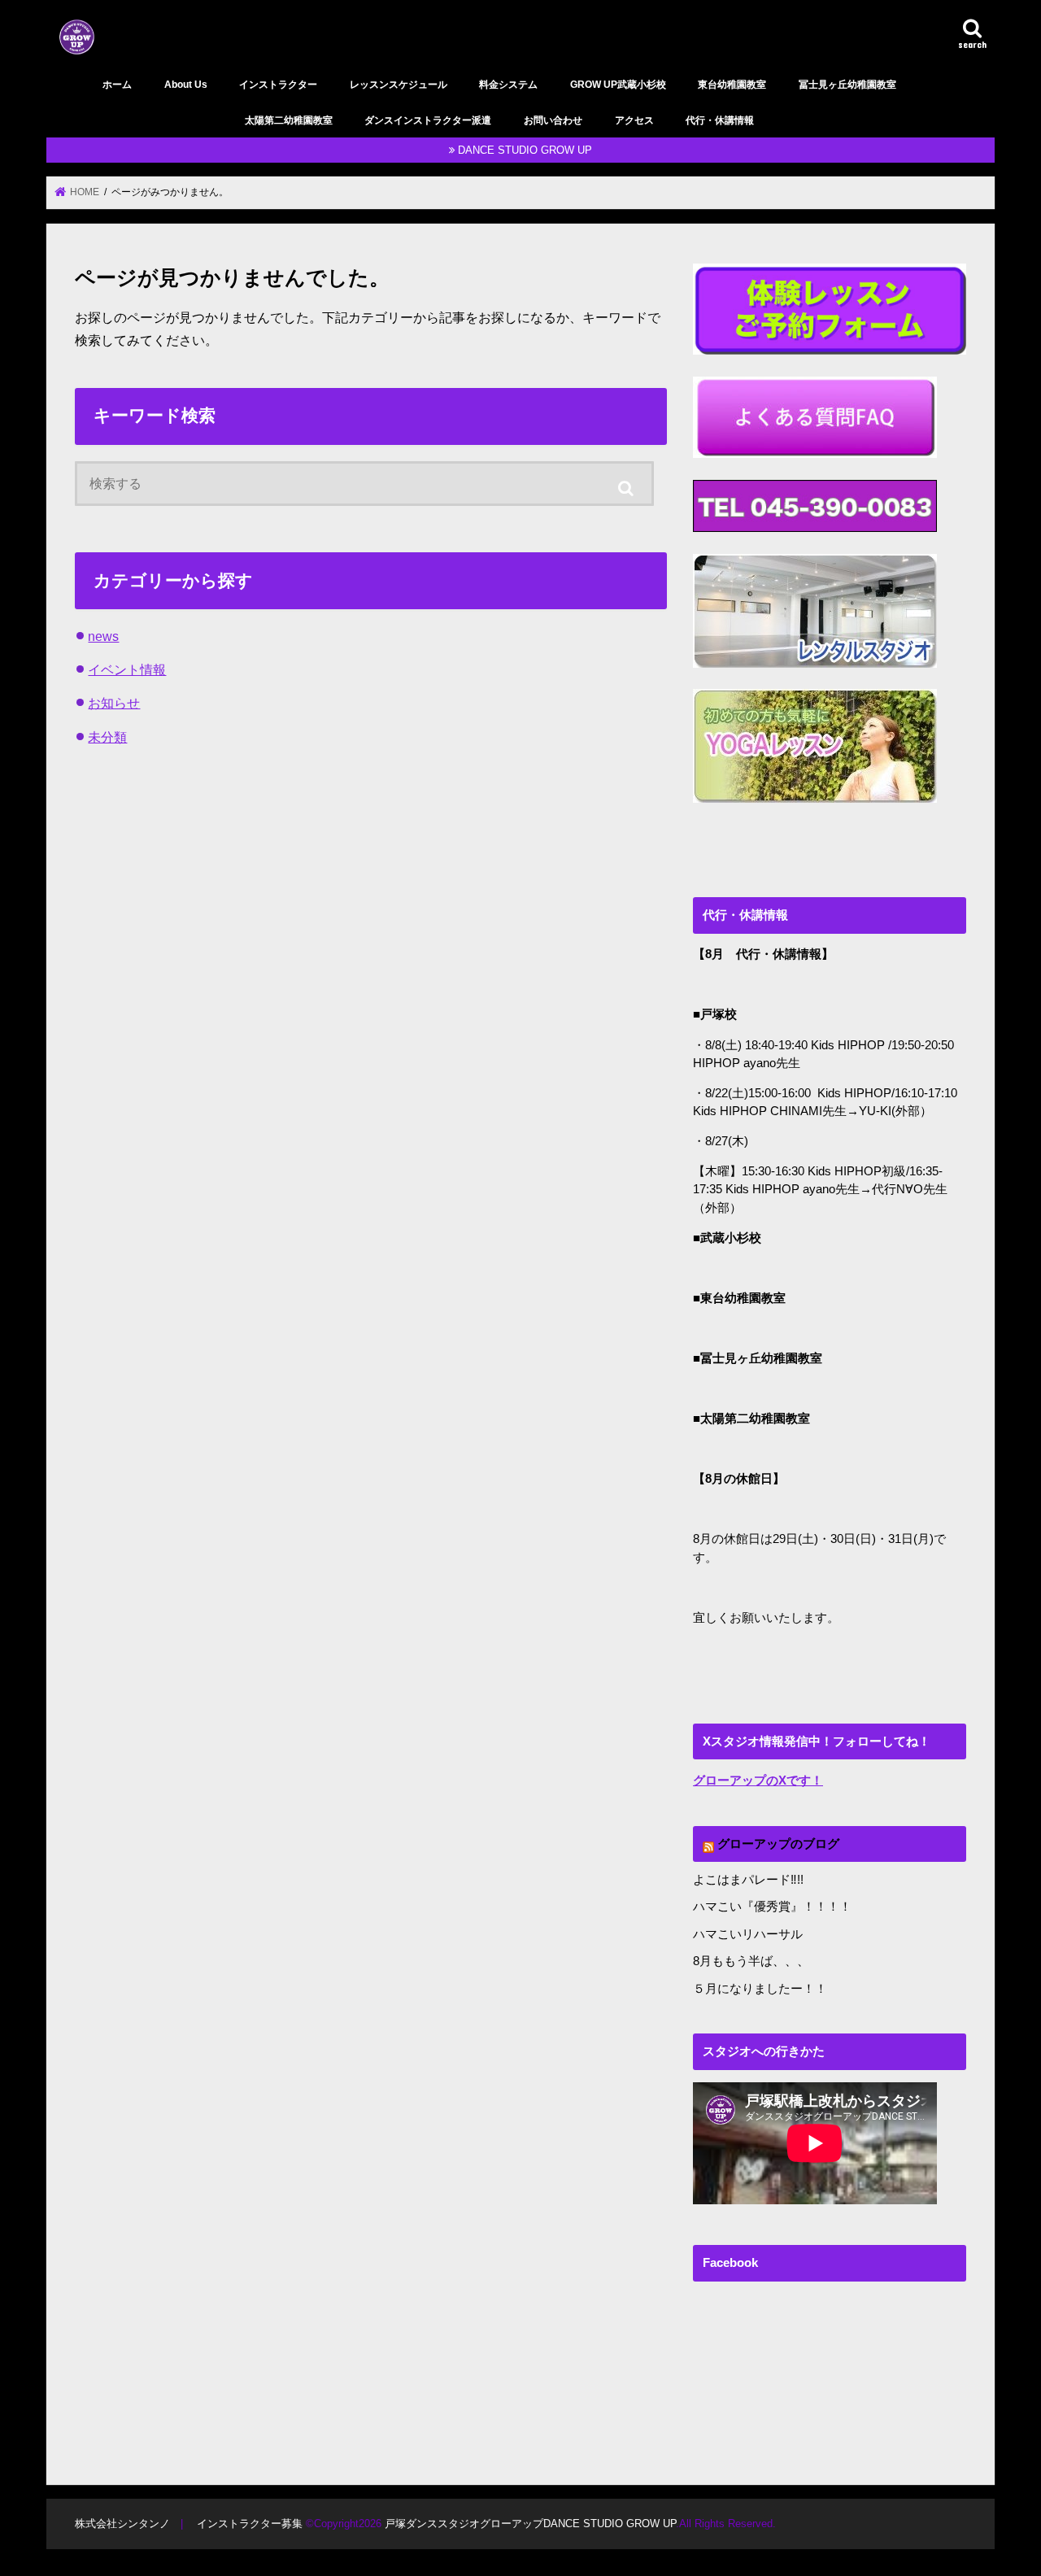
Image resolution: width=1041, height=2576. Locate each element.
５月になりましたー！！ (760, 1989)
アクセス (634, 120)
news (103, 636)
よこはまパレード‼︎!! (748, 1880)
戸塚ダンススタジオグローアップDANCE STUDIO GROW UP (530, 2524)
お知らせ (114, 703)
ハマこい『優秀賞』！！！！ (772, 1907)
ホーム (117, 85)
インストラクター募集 (250, 2524)
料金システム (508, 85)
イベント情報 (127, 669)
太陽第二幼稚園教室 (289, 120)
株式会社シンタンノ (122, 2524)
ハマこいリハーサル (748, 1934)
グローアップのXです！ (758, 1781)
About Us (186, 85)
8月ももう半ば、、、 (751, 1961)
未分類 (107, 737)
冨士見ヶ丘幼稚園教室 (847, 85)
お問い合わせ (553, 120)
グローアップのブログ (778, 1844)
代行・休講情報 (720, 120)
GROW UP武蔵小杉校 (618, 85)
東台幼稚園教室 (732, 85)
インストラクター (278, 85)
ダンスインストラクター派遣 (428, 120)
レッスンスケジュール (399, 85)
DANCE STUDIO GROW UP (525, 150)
